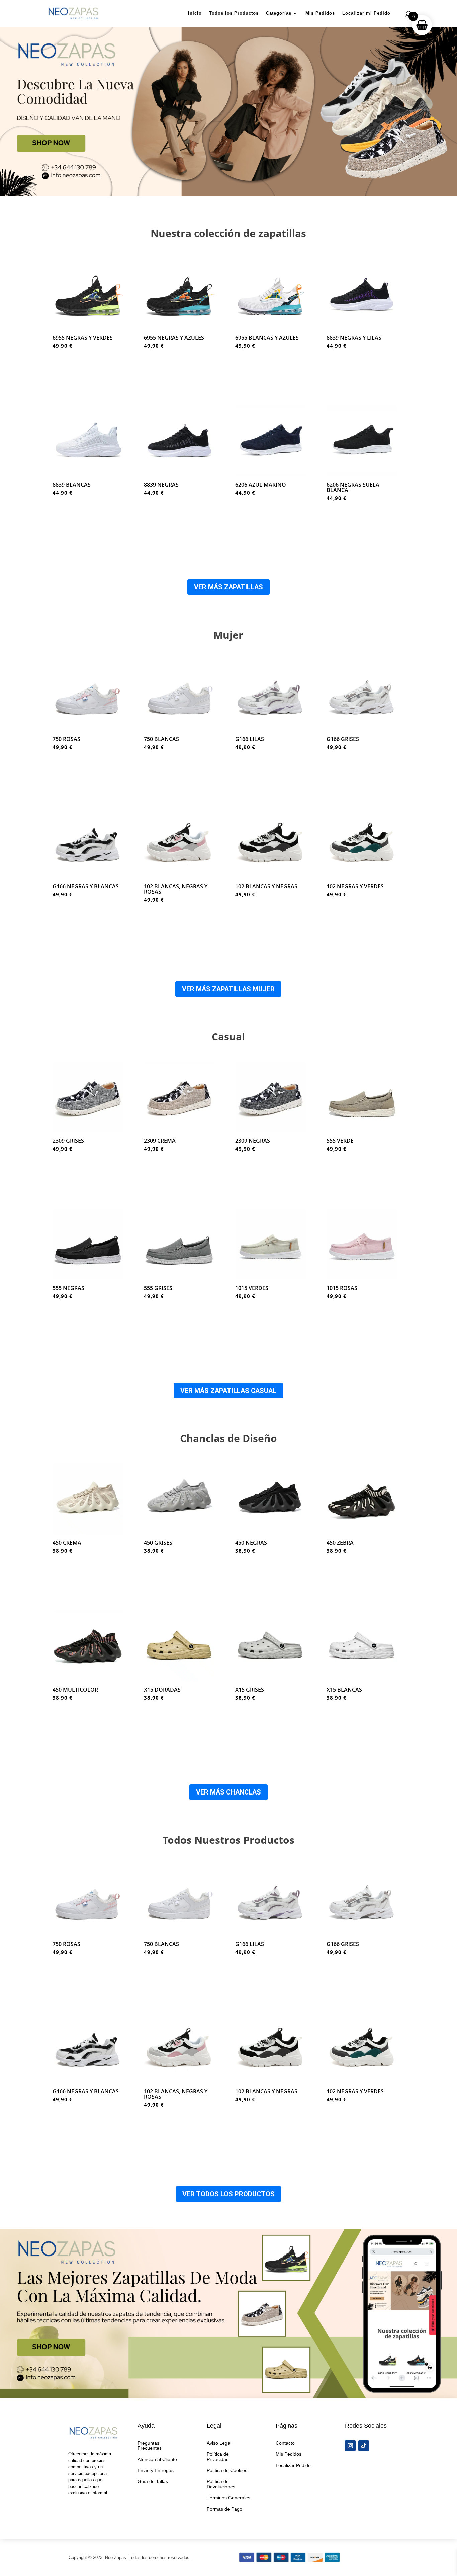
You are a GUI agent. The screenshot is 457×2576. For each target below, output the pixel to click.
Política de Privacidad (218, 2456)
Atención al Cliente (157, 2459)
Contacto (285, 2443)
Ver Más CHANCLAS (229, 1792)
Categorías (279, 13)
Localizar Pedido (293, 2465)
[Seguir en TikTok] (364, 2446)
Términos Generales (229, 2498)
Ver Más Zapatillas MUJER (228, 989)
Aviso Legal (219, 2443)
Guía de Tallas (153, 2481)
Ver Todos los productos (229, 2194)
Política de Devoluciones (221, 2484)
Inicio (195, 13)
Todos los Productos (234, 13)
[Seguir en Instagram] (350, 2446)
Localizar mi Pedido (366, 13)
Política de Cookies (227, 2470)
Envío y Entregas (156, 2470)
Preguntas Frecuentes (150, 2445)
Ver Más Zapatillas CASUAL (228, 1391)
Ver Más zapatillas (229, 587)
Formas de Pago (224, 2509)
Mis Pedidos (320, 13)
